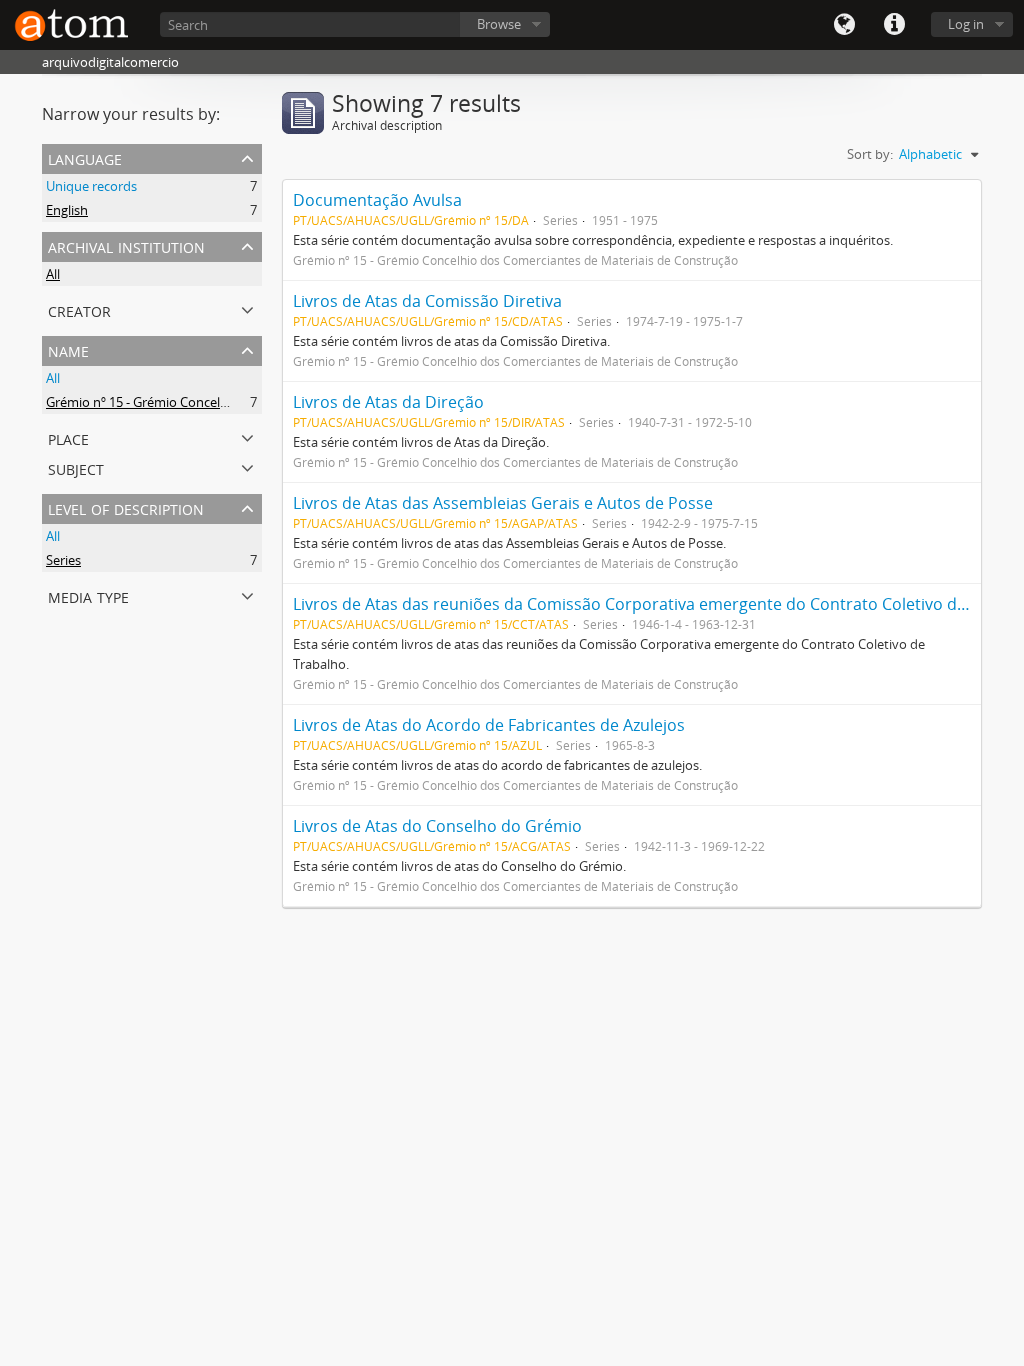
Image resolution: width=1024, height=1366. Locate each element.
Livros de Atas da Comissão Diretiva (427, 301)
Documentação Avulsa (377, 200)
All (53, 274)
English (67, 210)
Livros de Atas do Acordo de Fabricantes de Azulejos (489, 725)
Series (63, 560)
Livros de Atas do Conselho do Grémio (437, 826)
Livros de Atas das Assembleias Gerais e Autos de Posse (503, 503)
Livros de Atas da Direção (388, 402)
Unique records (91, 186)
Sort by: (870, 154)
